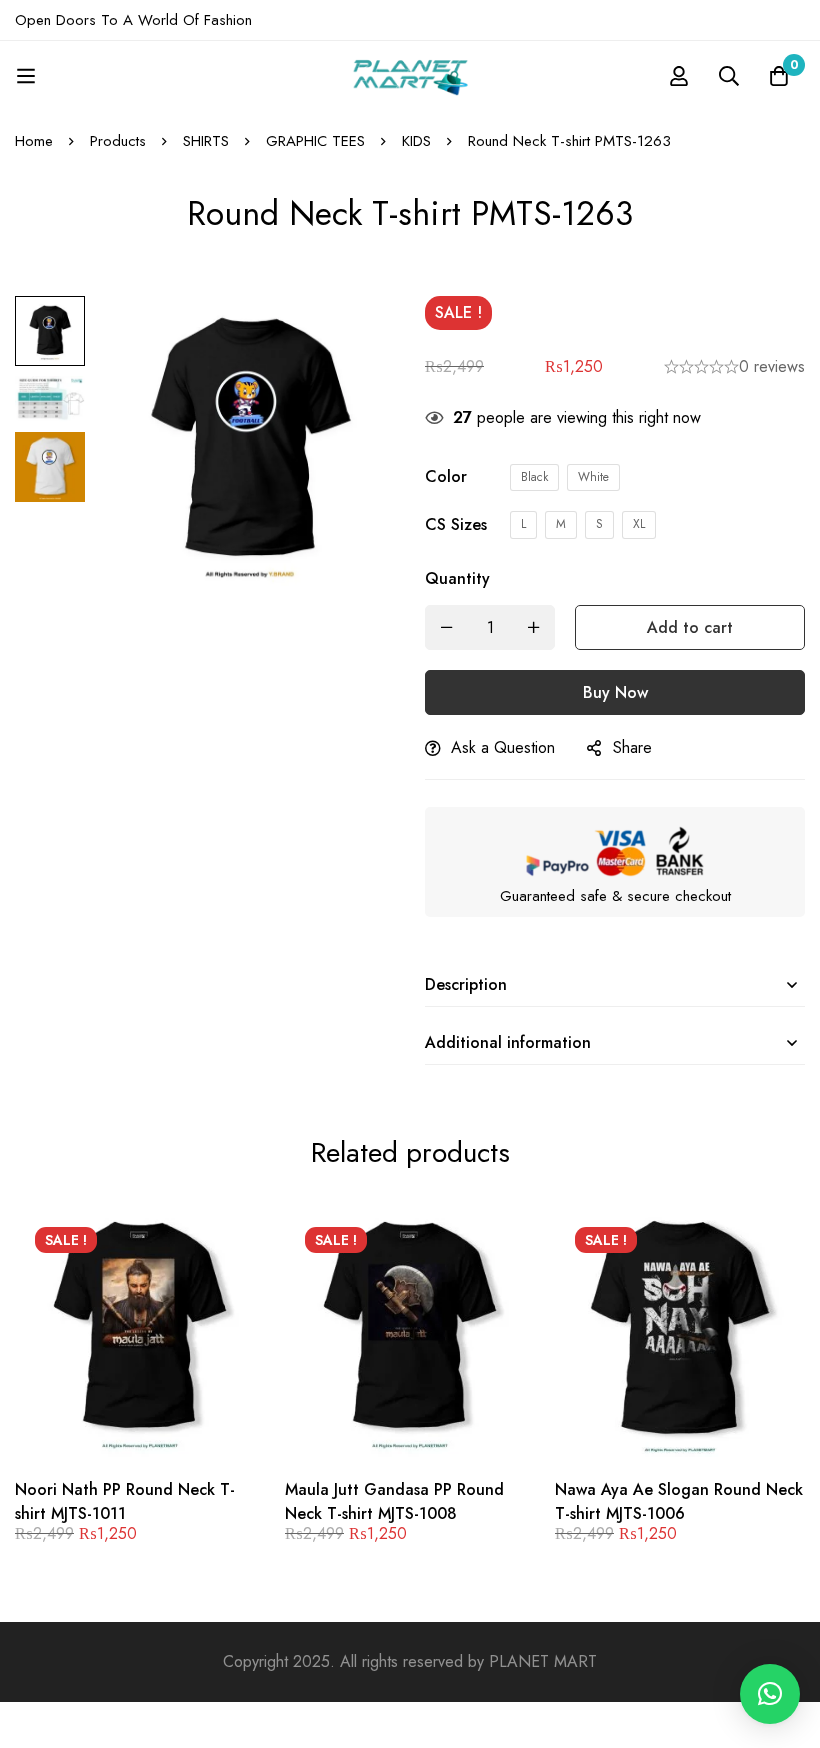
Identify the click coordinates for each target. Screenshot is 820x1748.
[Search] (729, 76)
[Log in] (679, 76)
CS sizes (456, 524)
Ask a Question (503, 747)
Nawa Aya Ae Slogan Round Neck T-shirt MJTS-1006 (679, 1501)
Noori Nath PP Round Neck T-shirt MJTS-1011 (125, 1501)
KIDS (416, 141)
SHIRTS (206, 141)
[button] (770, 1694)
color (446, 476)
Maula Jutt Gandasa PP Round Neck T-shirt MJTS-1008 (394, 1501)
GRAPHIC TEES (315, 141)
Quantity (457, 578)
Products (118, 141)
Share (632, 747)
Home (34, 141)
